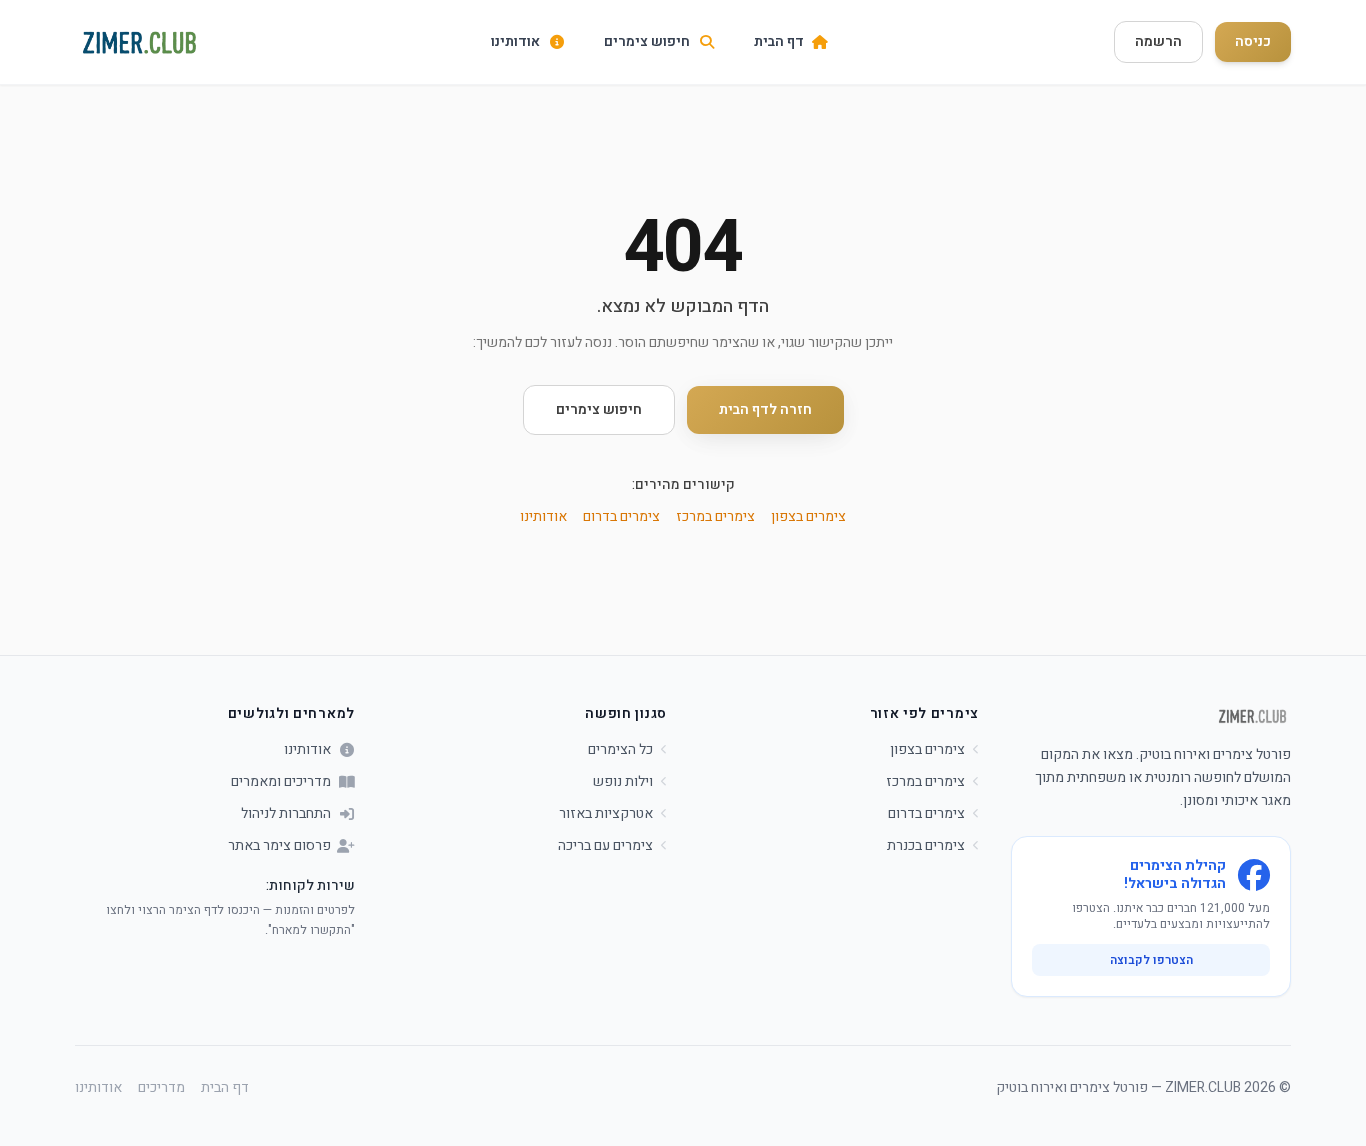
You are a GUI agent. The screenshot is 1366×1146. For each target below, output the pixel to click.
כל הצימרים (620, 750)
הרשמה (1158, 41)
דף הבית (225, 1088)
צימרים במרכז (715, 516)
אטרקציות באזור (606, 814)
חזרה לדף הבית (765, 409)
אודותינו (543, 516)
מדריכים (161, 1088)
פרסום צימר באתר (279, 846)
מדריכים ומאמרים (281, 782)
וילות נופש (623, 782)
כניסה (1253, 41)
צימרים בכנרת (926, 846)
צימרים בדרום (621, 516)
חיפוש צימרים (599, 409)
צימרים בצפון (808, 516)
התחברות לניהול (286, 814)
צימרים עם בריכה (605, 846)
